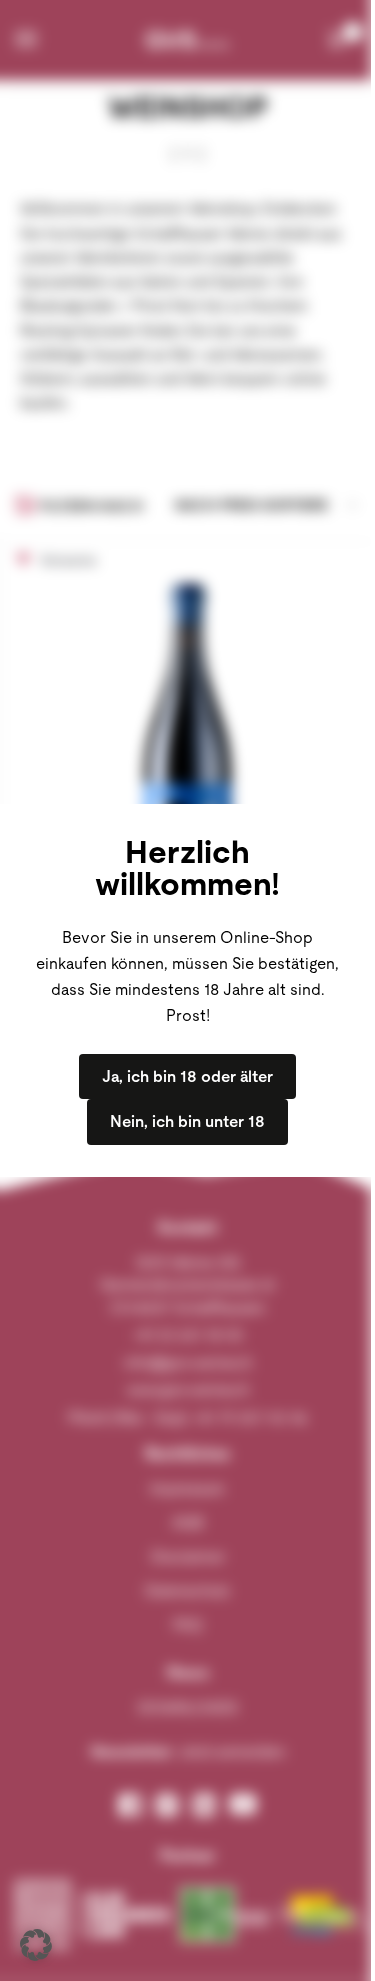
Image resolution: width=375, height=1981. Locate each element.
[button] (36, 1945)
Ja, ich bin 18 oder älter (187, 1076)
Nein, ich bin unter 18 (187, 1121)
